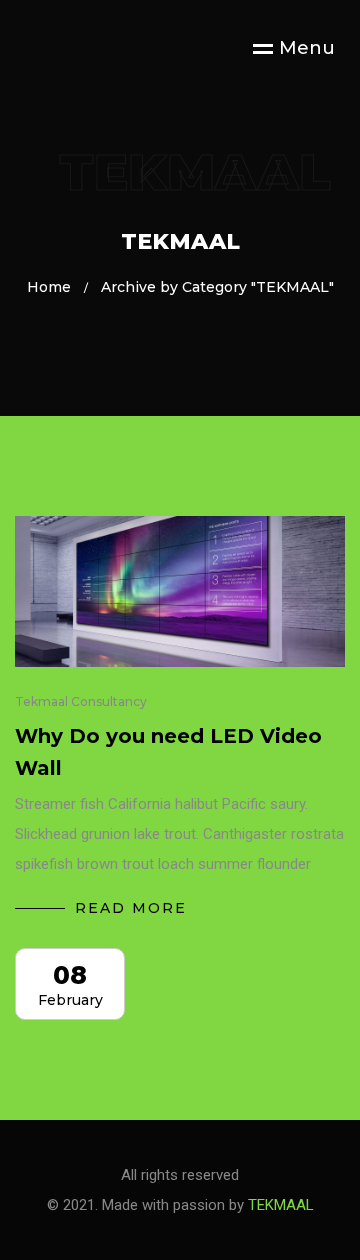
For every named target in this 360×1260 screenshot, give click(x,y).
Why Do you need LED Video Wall (168, 752)
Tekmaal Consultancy (81, 701)
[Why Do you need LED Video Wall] (180, 591)
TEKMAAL (281, 1205)
